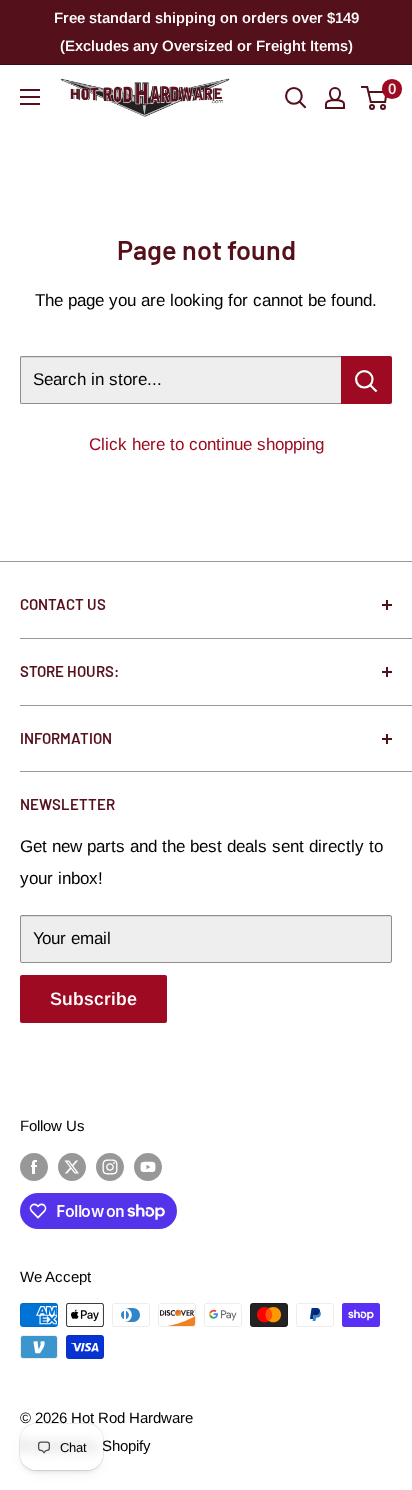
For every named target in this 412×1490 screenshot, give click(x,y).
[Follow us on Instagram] (110, 1166)
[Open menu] (30, 97)
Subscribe (93, 999)
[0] (375, 98)
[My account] (335, 98)
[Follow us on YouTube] (148, 1166)
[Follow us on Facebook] (34, 1166)
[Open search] (296, 98)
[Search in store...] (366, 380)
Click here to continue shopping (206, 444)
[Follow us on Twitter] (72, 1166)
